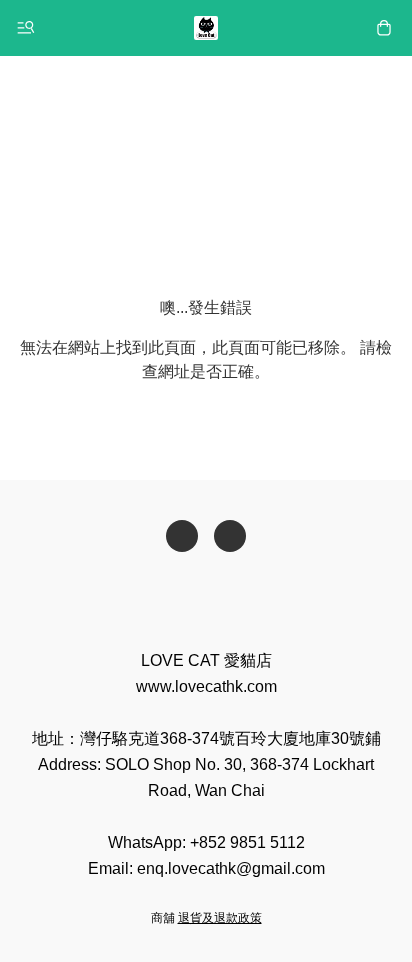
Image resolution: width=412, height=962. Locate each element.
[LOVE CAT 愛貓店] (206, 28)
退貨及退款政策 (220, 918)
